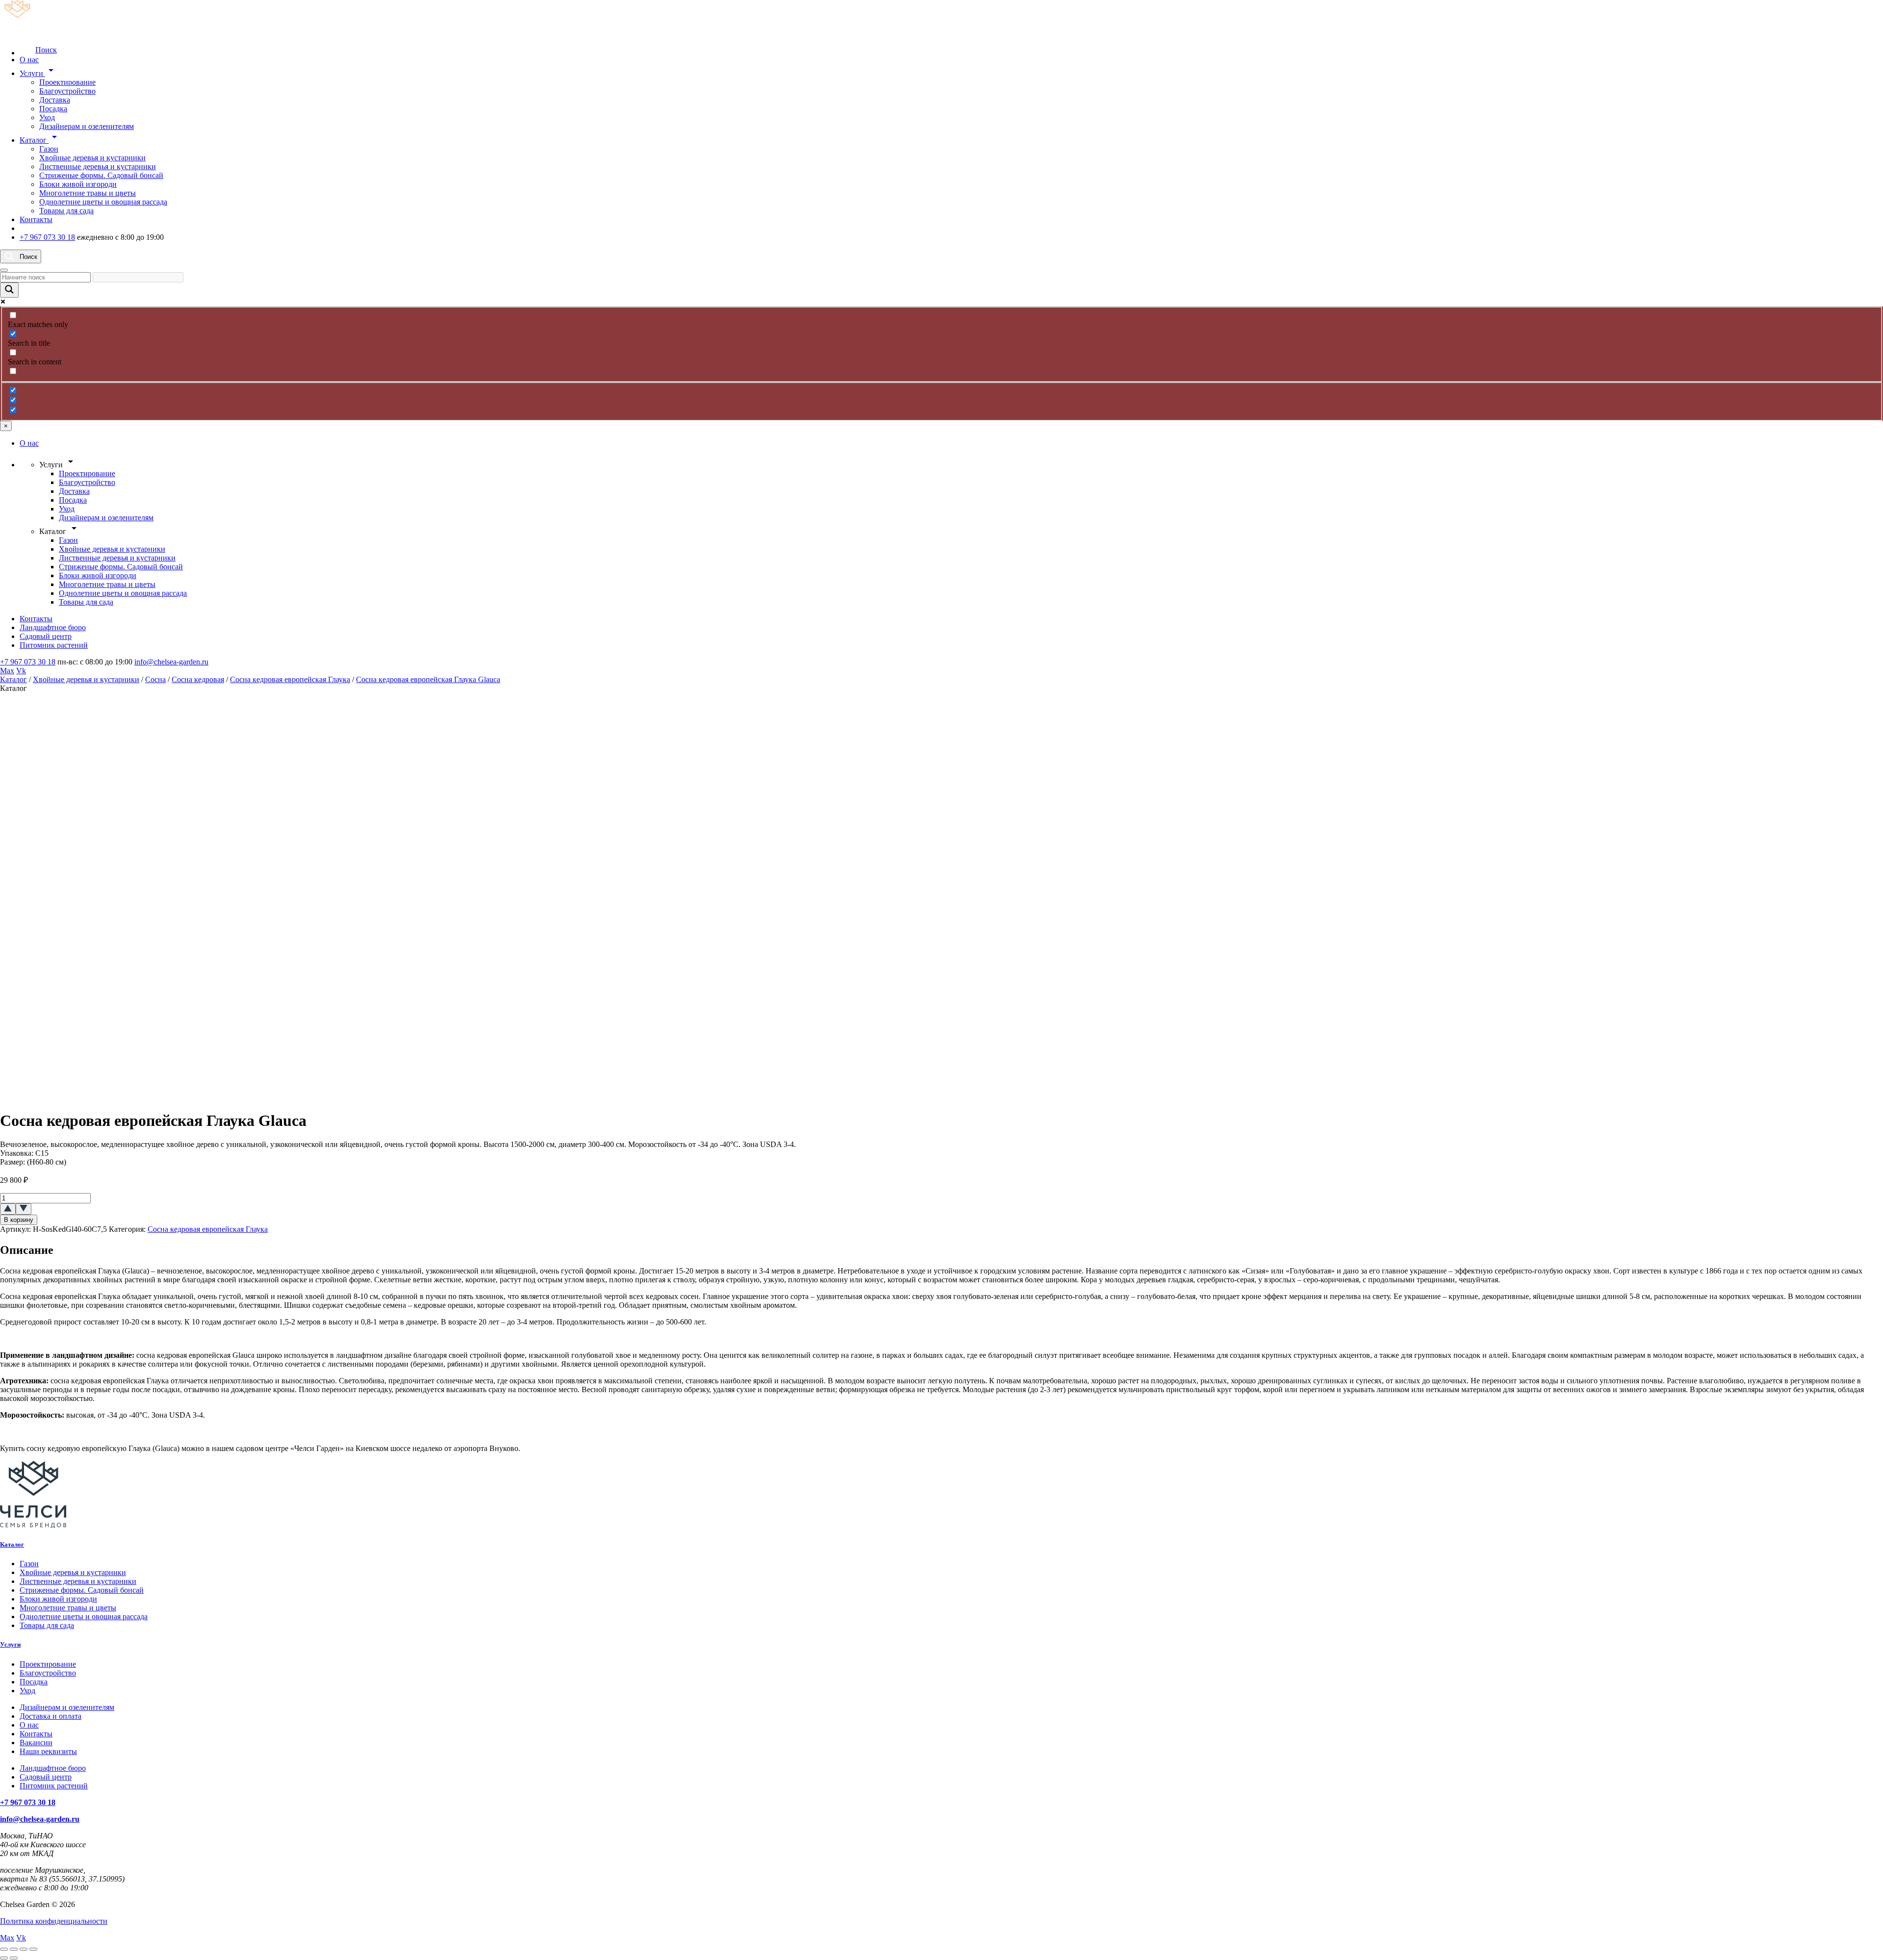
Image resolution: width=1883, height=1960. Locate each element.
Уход (47, 117)
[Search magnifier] (9, 290)
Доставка (55, 100)
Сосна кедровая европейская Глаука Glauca (428, 679)
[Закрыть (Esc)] (33, 1949)
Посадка (53, 109)
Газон (49, 149)
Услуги (38, 73)
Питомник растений (54, 645)
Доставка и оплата (51, 1716)
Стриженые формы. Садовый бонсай (101, 175)
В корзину (19, 1220)
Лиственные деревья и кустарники (98, 166)
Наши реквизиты (48, 1751)
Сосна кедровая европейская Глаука (290, 679)
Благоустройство (67, 91)
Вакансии (36, 1743)
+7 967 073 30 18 (47, 237)
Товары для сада (66, 211)
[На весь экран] (14, 1949)
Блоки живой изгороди (78, 184)
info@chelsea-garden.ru (171, 662)
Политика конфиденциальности (54, 1921)
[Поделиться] (24, 1949)
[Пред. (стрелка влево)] (4, 1958)
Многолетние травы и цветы (88, 193)
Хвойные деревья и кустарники (92, 158)
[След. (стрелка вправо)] (14, 1958)
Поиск (46, 50)
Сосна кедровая (198, 679)
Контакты (36, 219)
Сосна (155, 679)
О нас (29, 60)
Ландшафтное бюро (53, 627)
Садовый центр (46, 636)
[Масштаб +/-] (4, 1949)
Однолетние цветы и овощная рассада (103, 202)
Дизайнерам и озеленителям (87, 126)
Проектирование (67, 82)
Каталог (40, 140)
